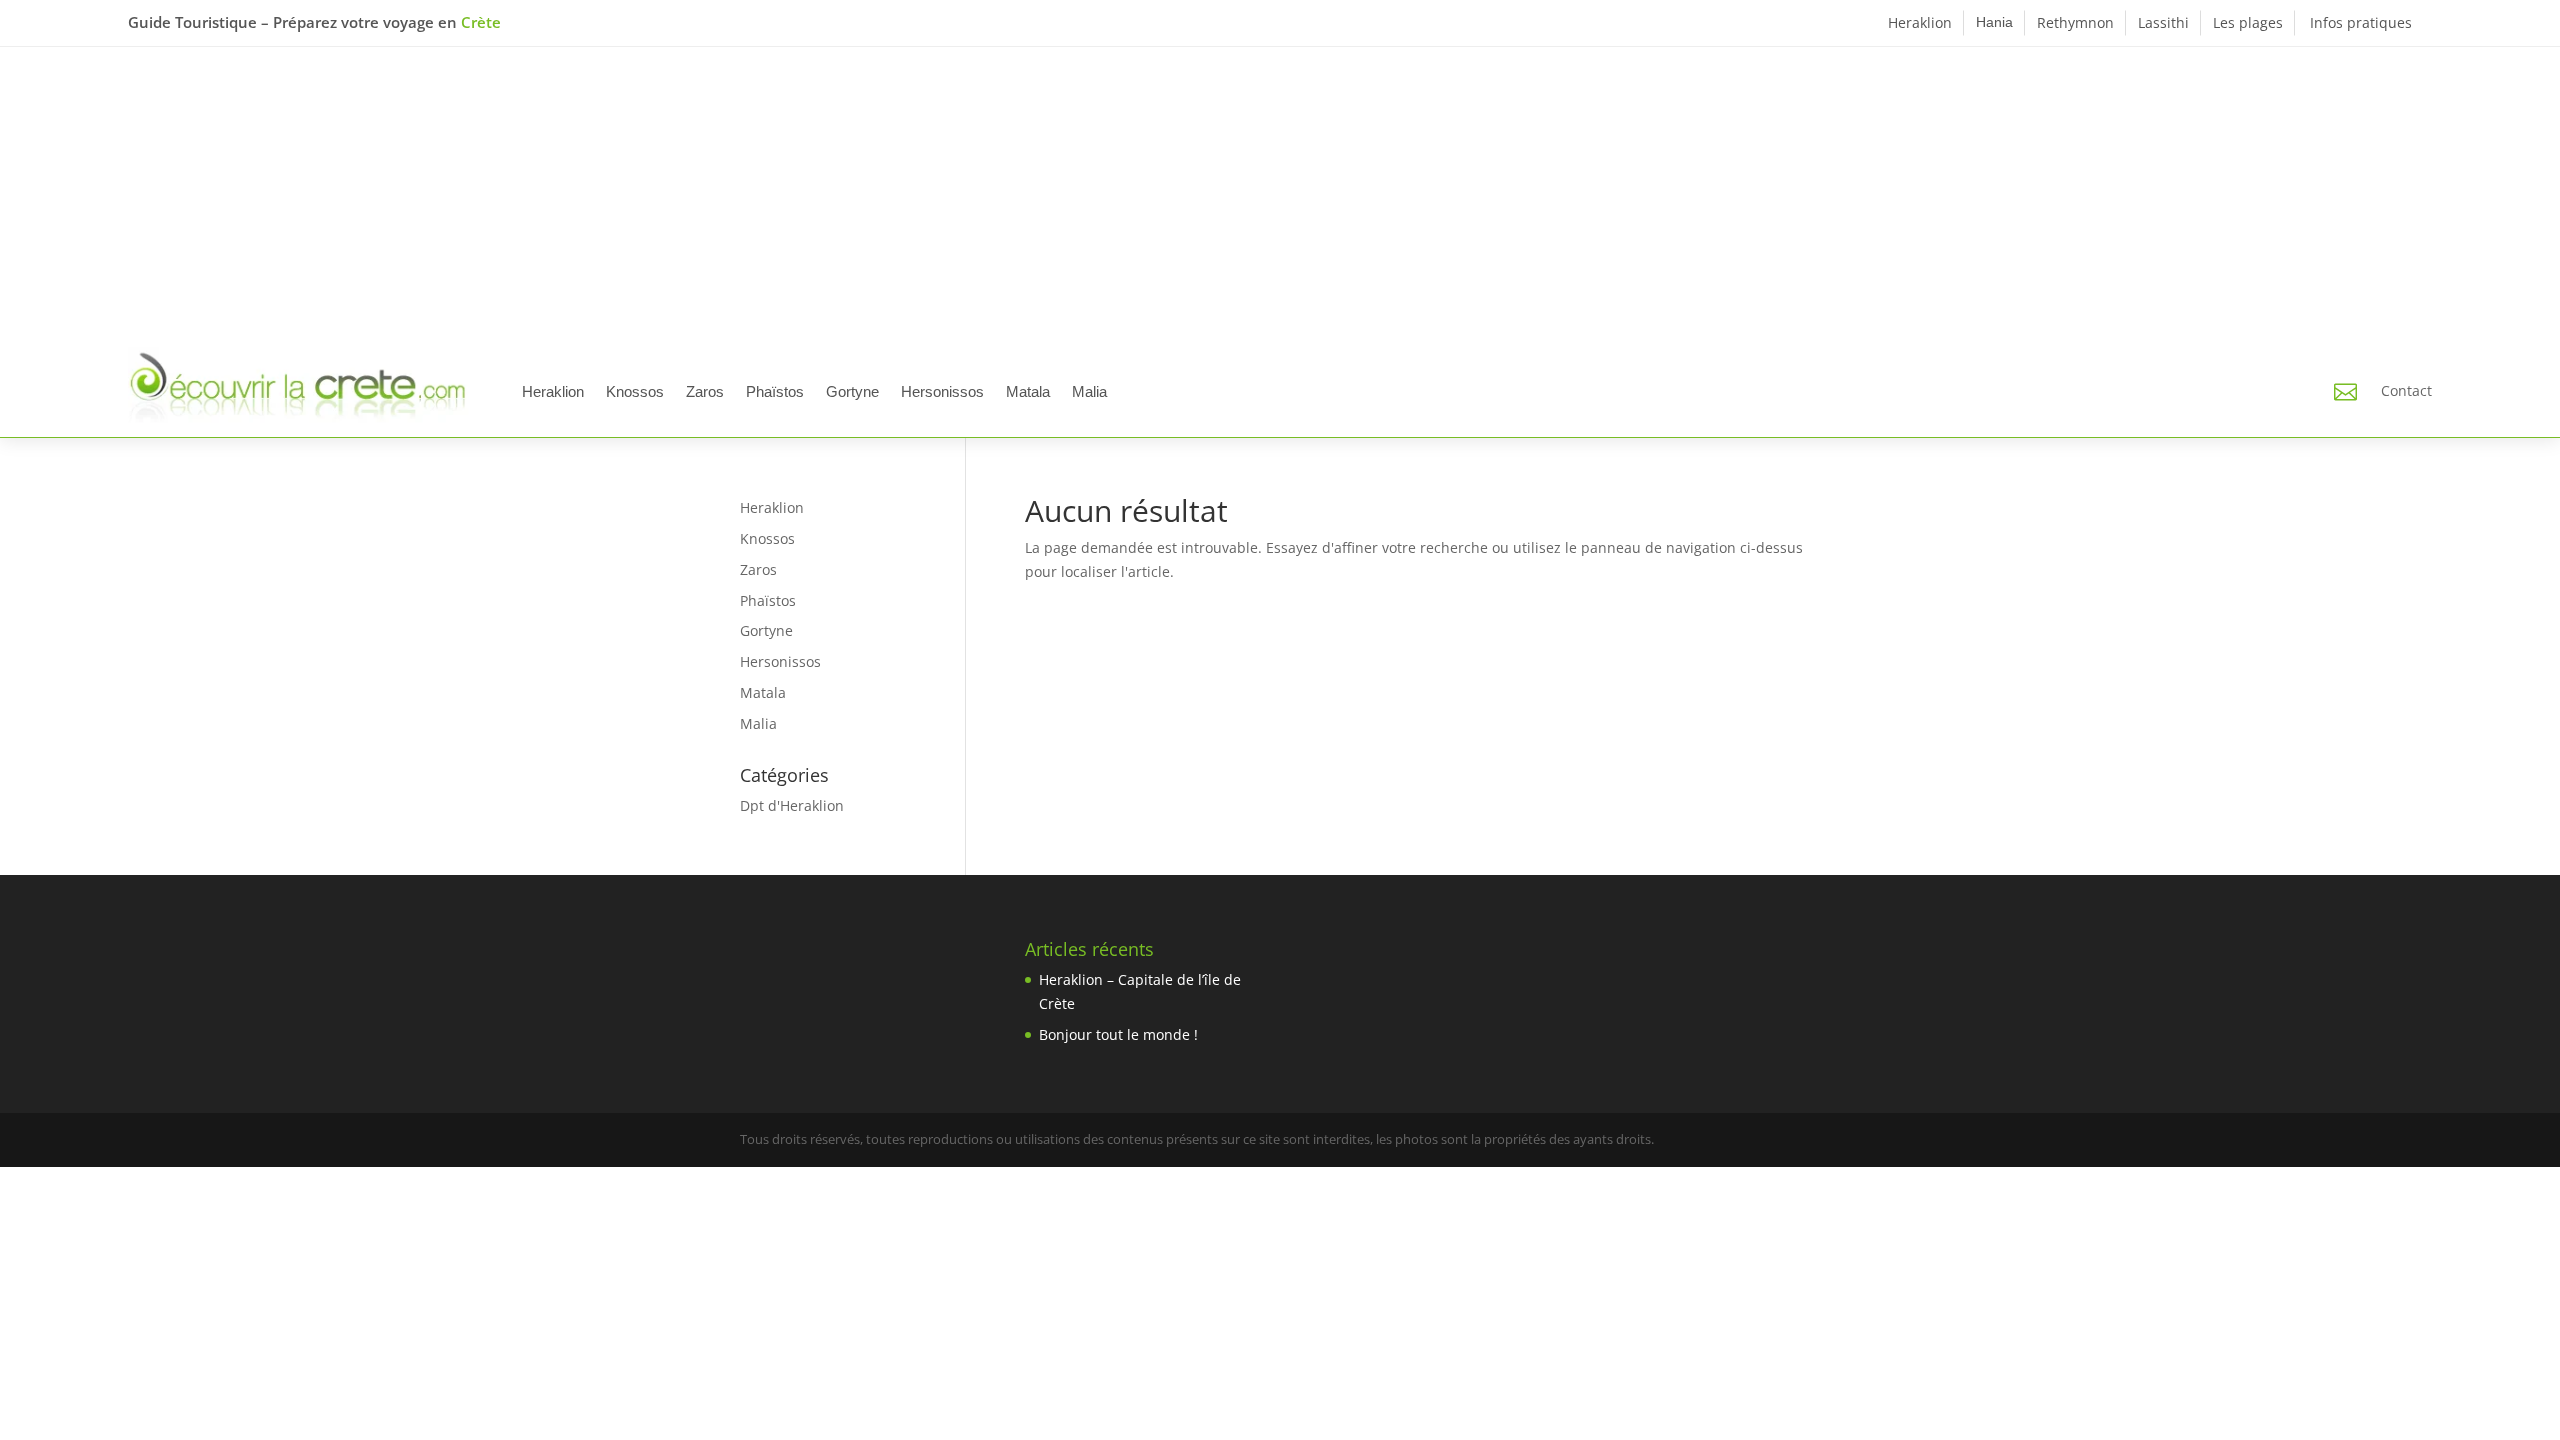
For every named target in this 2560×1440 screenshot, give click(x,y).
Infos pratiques (2361, 22)
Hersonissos (942, 391)
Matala (1028, 391)
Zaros (705, 391)
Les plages (2248, 22)
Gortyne (852, 391)
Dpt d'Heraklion (792, 805)
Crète (481, 22)
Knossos (635, 391)
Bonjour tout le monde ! (1118, 1034)
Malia (1089, 391)
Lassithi (2163, 22)
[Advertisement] (1280, 197)
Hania (1994, 22)
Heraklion (1920, 22)
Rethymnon (2075, 22)
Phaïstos (775, 391)
